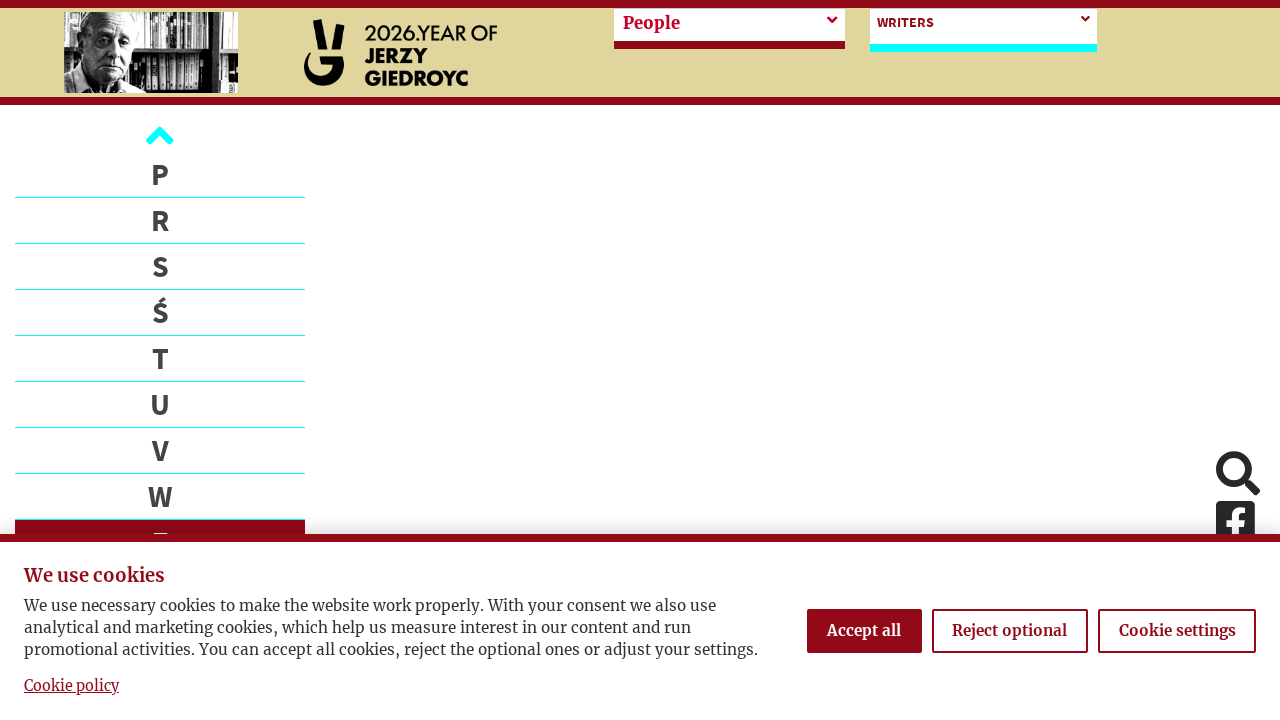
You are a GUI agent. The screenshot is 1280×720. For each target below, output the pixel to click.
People (651, 23)
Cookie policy (71, 686)
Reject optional (1009, 630)
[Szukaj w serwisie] (1238, 475)
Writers (905, 22)
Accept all (864, 630)
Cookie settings (1177, 630)
